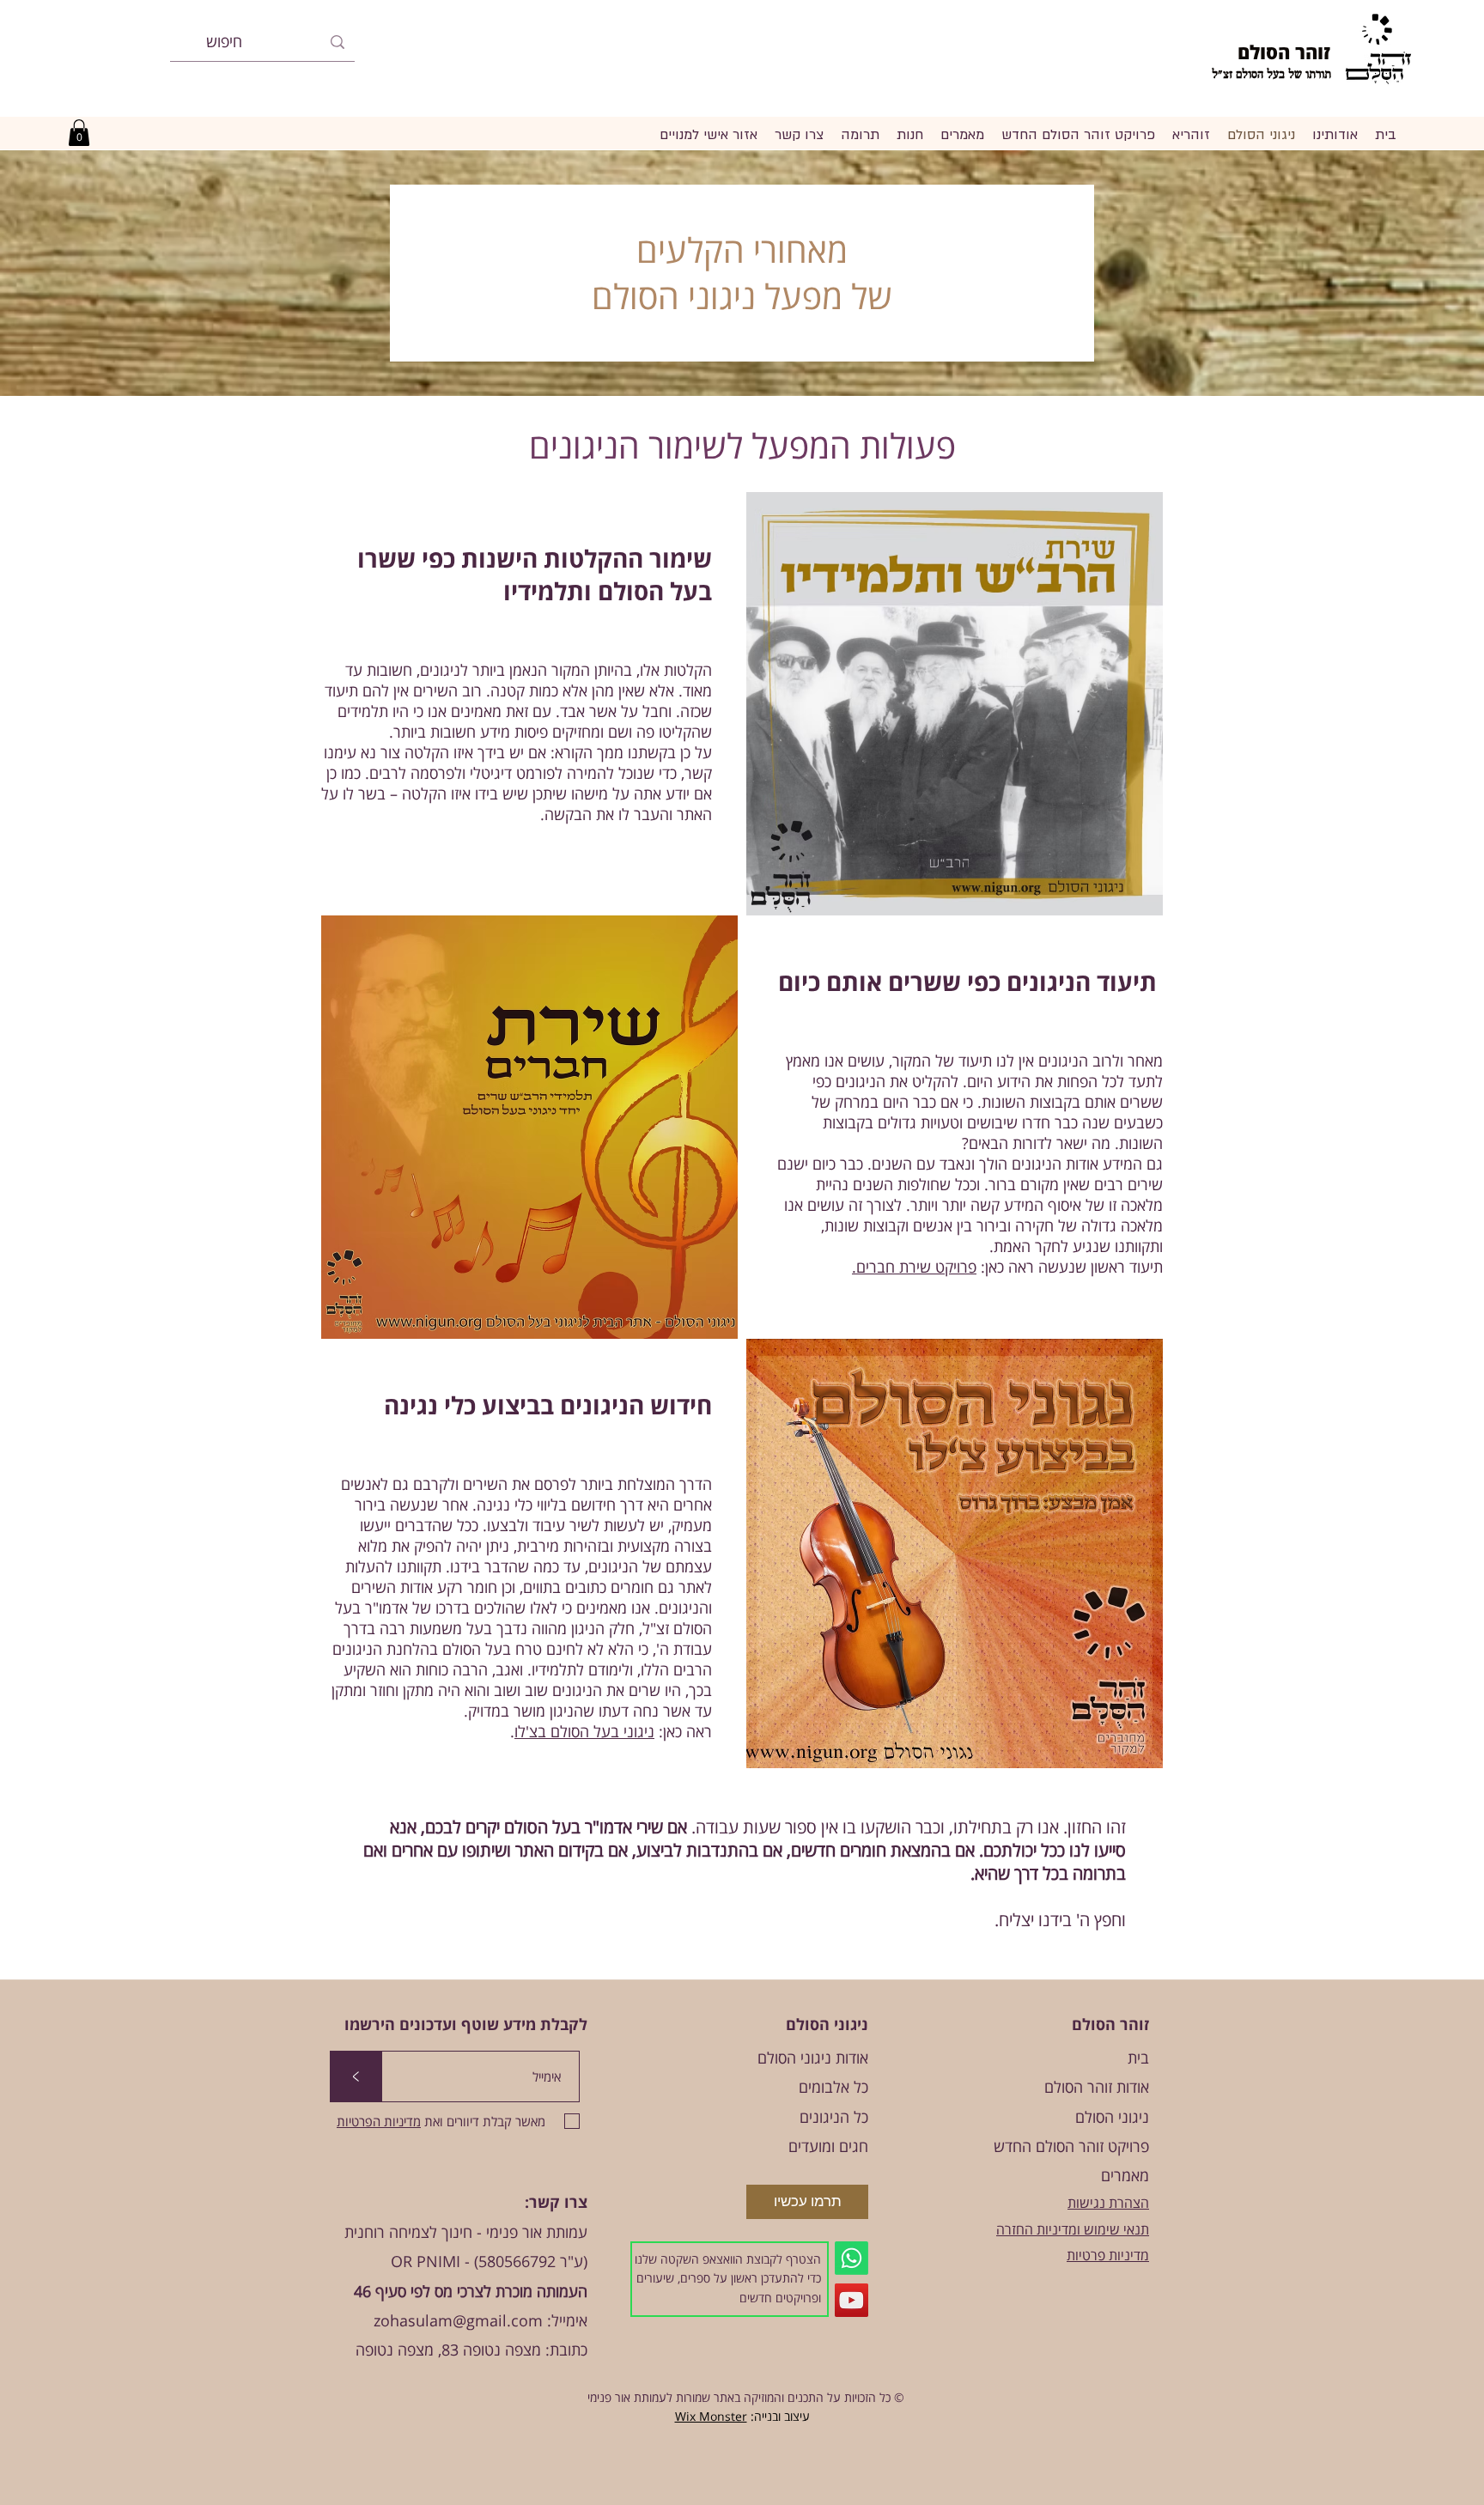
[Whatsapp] (851, 2258)
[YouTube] (851, 2300)
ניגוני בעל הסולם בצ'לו (584, 1731)
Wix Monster (711, 2416)
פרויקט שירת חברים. (914, 1267)
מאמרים (1125, 2175)
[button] (79, 133)
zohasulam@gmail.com (458, 2320)
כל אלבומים (833, 2087)
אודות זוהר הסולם (1097, 2087)
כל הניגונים (834, 2117)
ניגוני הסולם (1112, 2117)
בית (1138, 2058)
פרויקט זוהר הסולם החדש (1071, 2146)
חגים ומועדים (828, 2146)
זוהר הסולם (1284, 52)
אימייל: (565, 2320)
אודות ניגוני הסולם (813, 2058)
